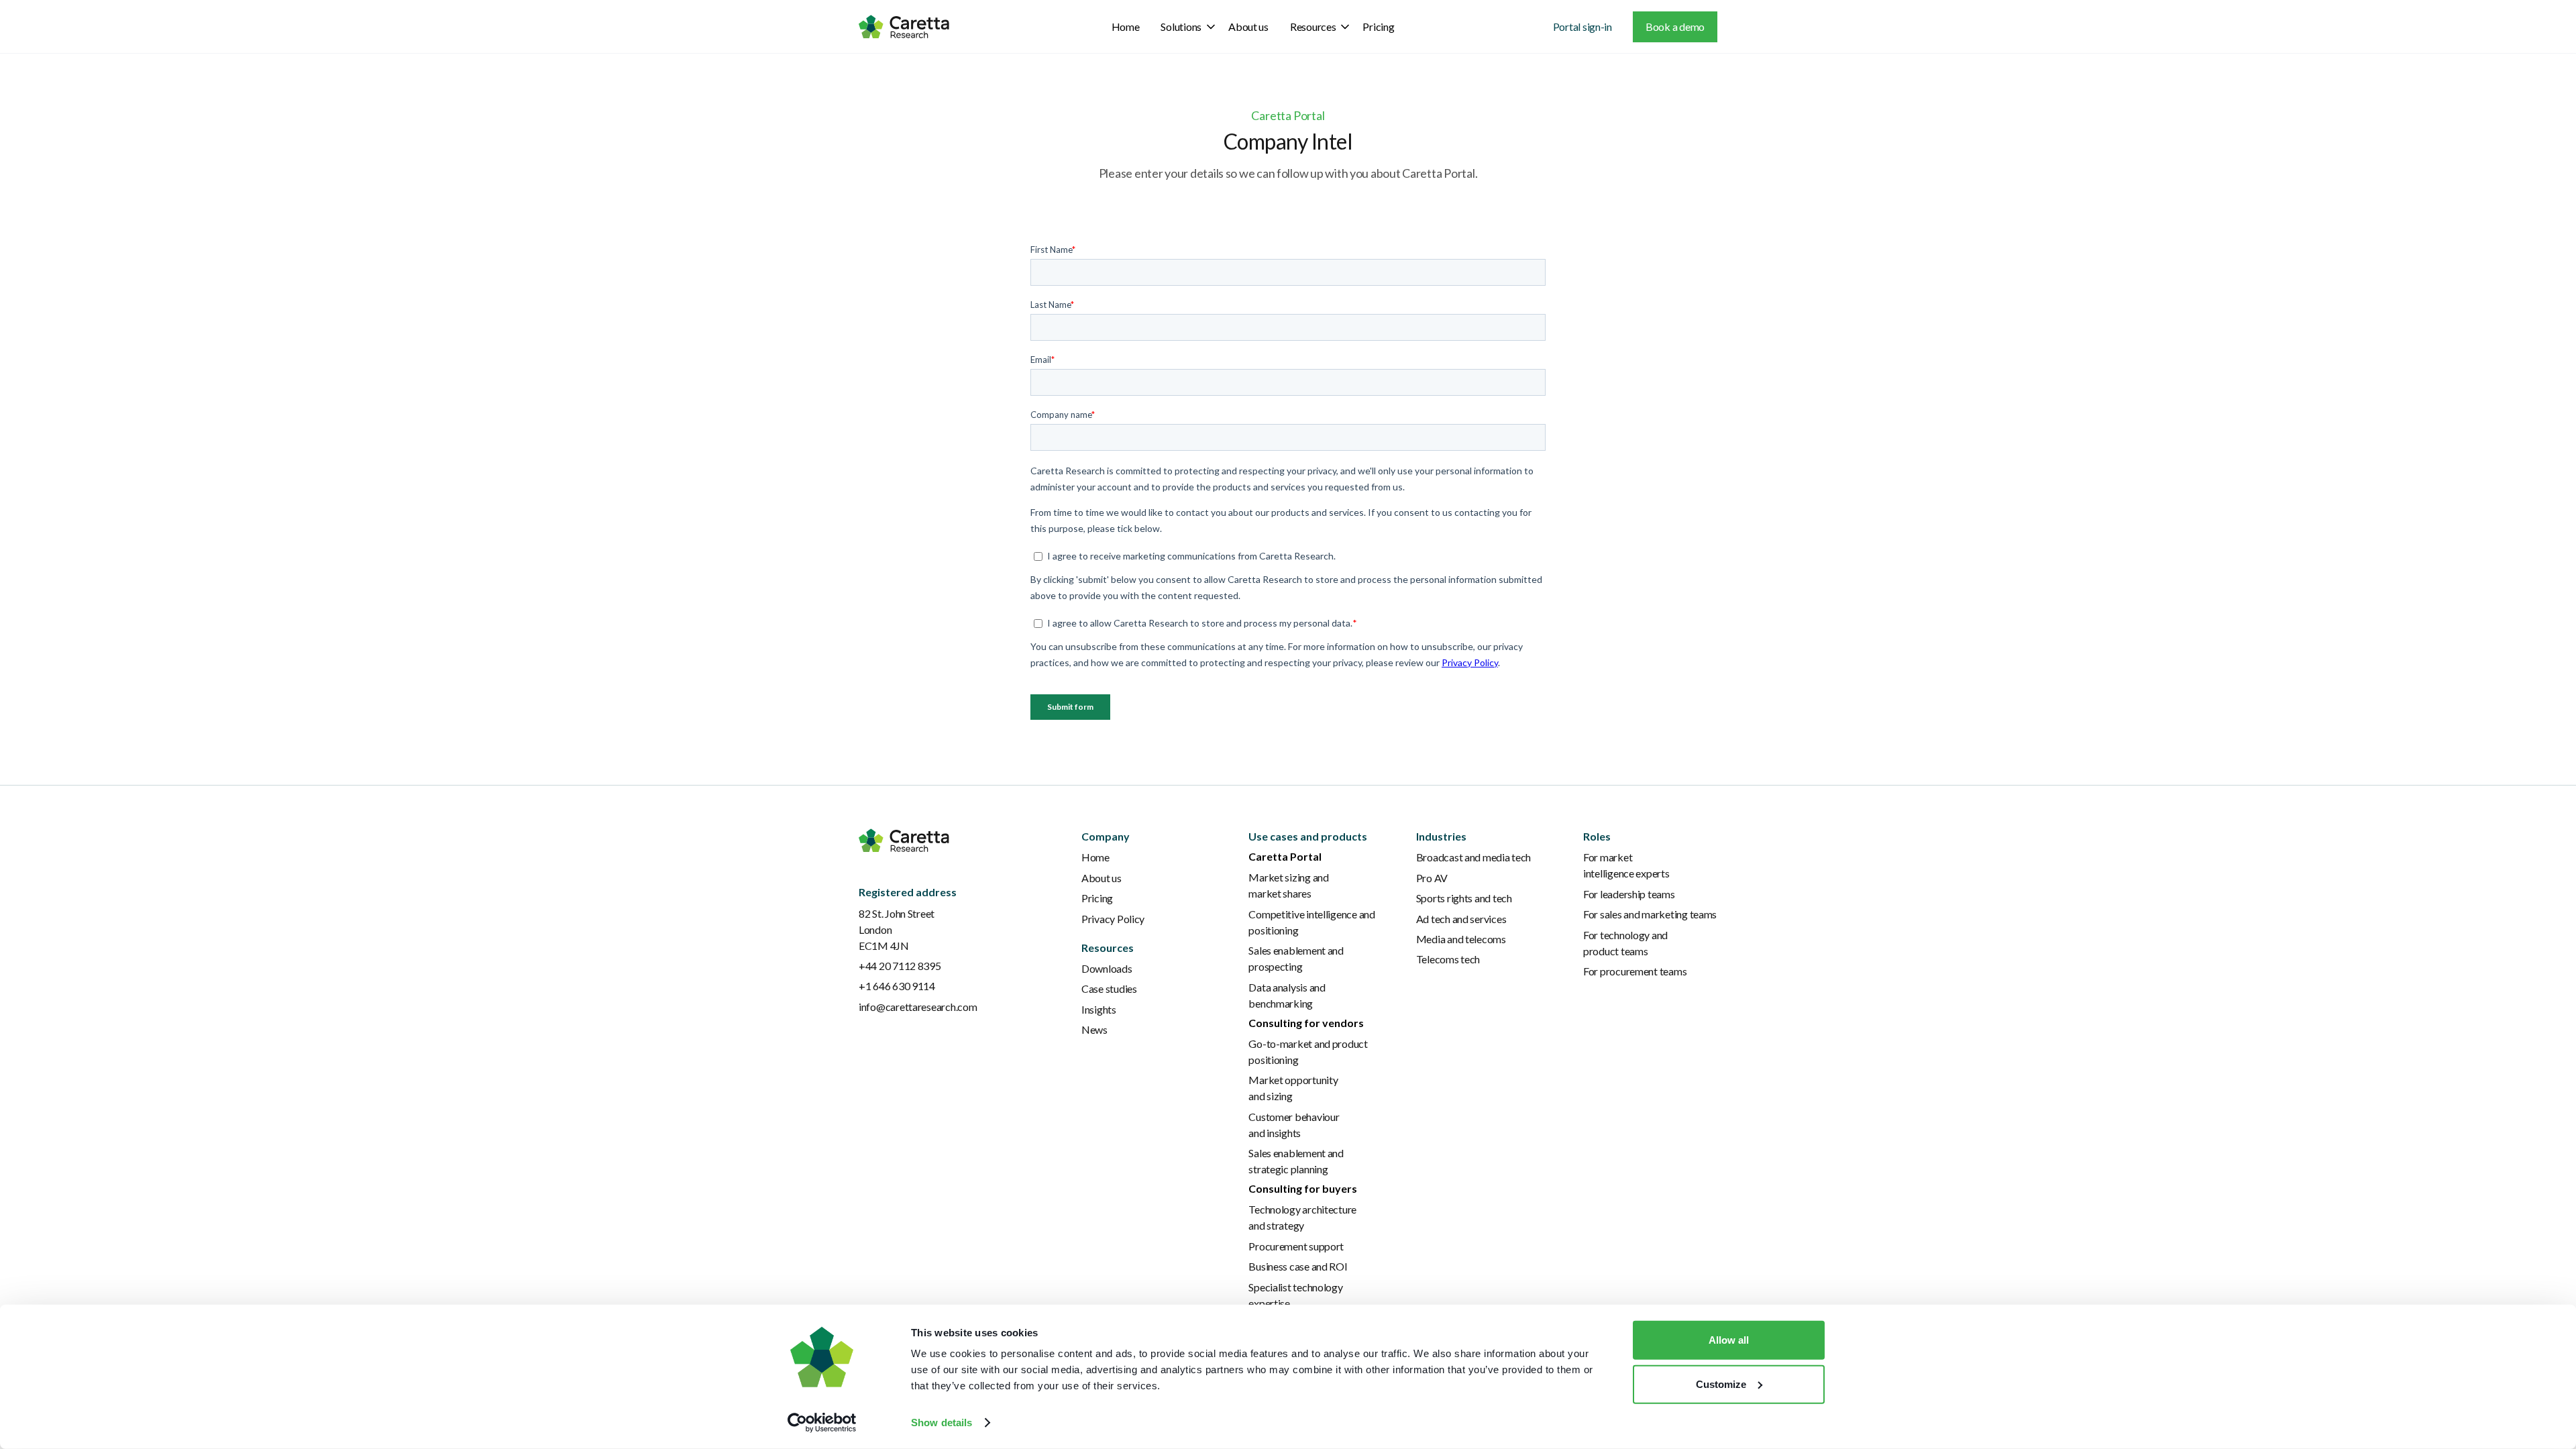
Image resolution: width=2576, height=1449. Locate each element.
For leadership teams (1629, 894)
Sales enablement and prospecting (1296, 958)
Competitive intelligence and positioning (1311, 922)
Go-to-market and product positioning (1308, 1052)
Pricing (1378, 26)
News (1094, 1029)
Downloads (1107, 968)
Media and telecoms (1461, 939)
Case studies (1109, 988)
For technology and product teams (1625, 943)
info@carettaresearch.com (918, 1007)
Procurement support (1296, 1246)
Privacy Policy (1113, 919)
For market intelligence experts (1626, 865)
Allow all (1729, 1340)
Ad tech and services (1461, 919)
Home (1126, 26)
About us (1248, 26)
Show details (942, 1423)
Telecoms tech (1448, 959)
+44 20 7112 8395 (900, 966)
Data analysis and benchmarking (1287, 995)
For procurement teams (1635, 971)
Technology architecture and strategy (1302, 1217)
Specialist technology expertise (1295, 1295)
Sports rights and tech (1464, 898)
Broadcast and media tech (1474, 857)
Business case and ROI (1298, 1266)
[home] (904, 26)
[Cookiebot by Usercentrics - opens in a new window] (822, 1423)
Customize (1721, 1384)
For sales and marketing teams (1650, 914)
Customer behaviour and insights (1294, 1125)
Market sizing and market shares (1288, 885)
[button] (1184, 27)
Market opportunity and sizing (1293, 1088)
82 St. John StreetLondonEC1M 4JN (897, 929)
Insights (1099, 1009)
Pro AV (1432, 878)
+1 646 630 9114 (897, 986)
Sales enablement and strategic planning (1296, 1161)
